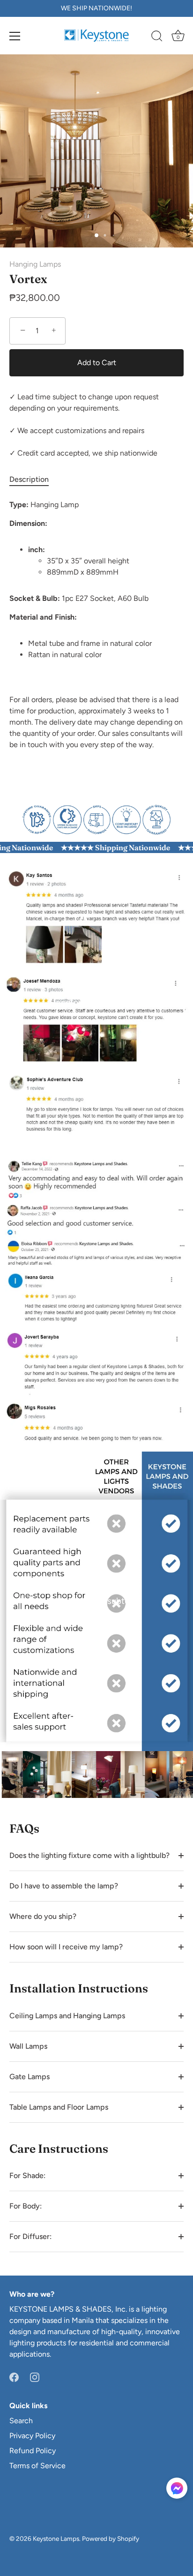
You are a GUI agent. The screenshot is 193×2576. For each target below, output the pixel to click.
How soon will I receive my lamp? (66, 1947)
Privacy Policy (32, 2436)
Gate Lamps (30, 2077)
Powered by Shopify (111, 2539)
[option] (96, 818)
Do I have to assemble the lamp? (64, 1886)
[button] (177, 2488)
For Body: (26, 2206)
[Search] (157, 37)
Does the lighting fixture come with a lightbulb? (89, 1855)
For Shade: (27, 2175)
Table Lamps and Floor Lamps (59, 2107)
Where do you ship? (43, 1916)
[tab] (34, 479)
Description (29, 479)
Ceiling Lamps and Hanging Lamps (67, 2016)
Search (21, 2421)
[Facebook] (14, 2377)
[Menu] (15, 36)
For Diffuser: (30, 2236)
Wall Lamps (28, 2046)
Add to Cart (97, 363)
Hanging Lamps (35, 264)
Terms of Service (37, 2466)
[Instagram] (35, 2377)
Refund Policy (33, 2451)
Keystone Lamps (56, 2539)
